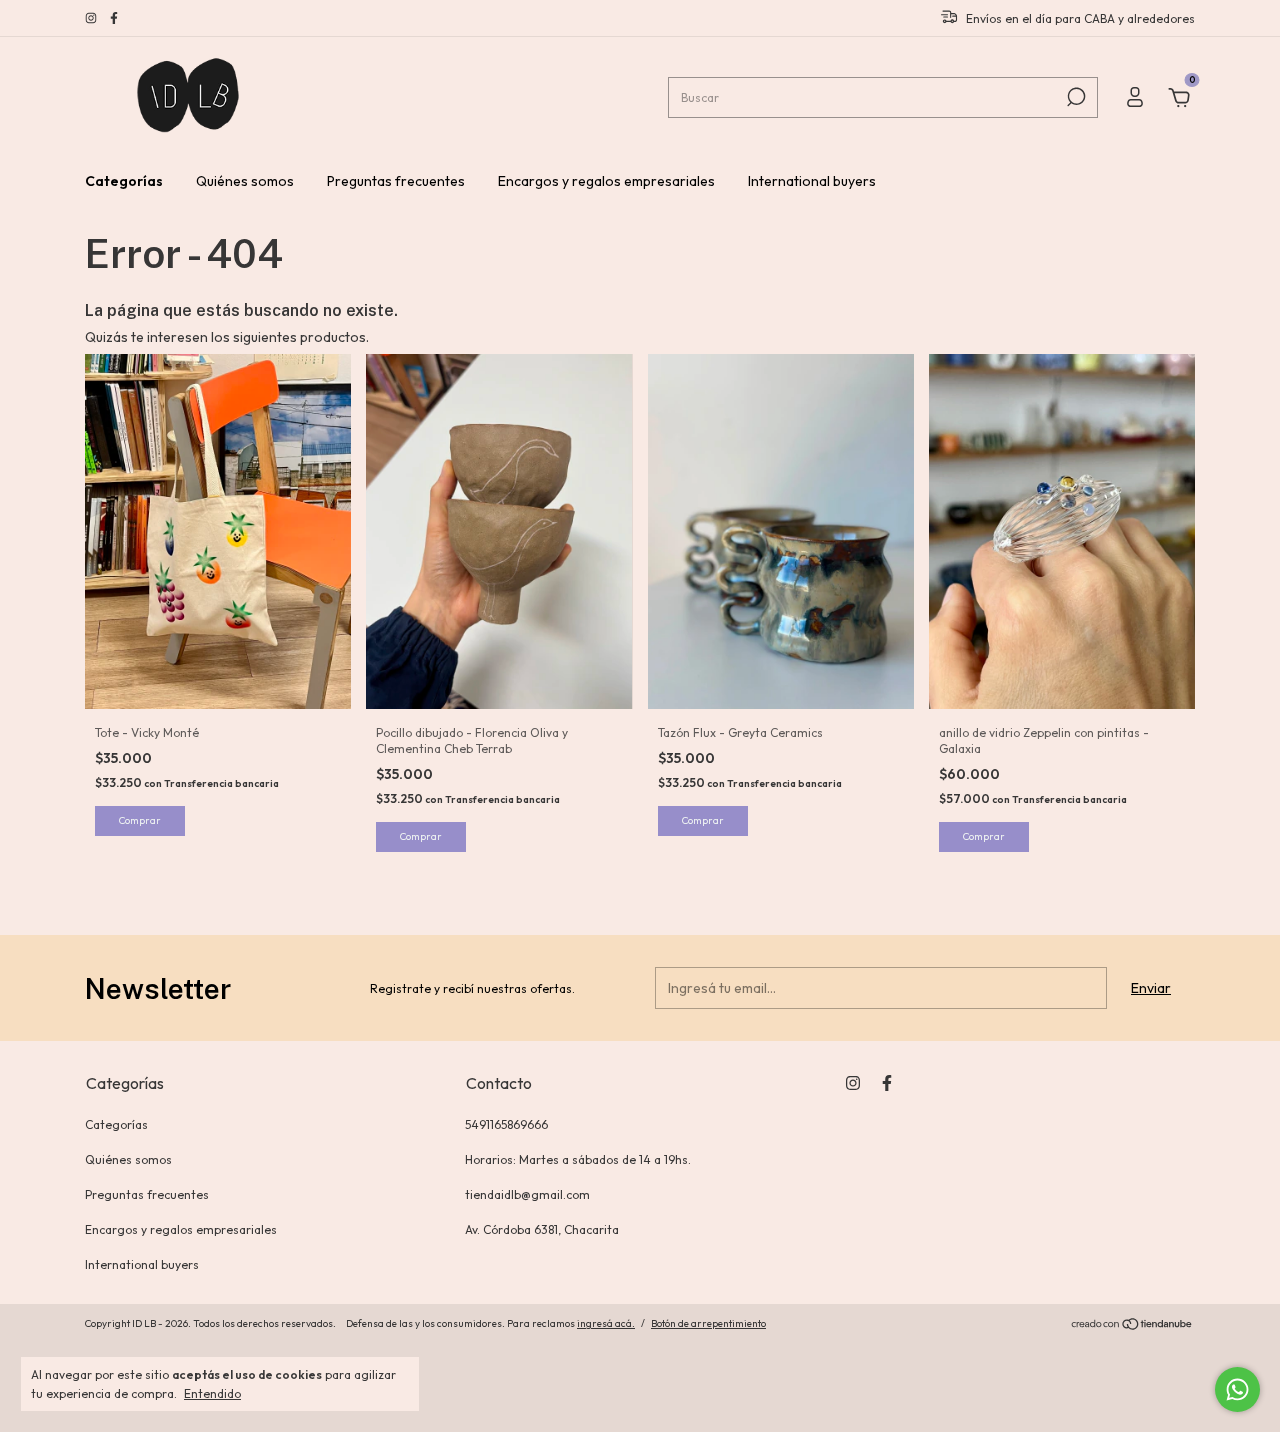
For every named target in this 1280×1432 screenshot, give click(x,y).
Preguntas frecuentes (396, 181)
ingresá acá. (606, 1323)
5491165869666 (506, 1124)
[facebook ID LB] (114, 18)
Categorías (124, 181)
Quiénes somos (245, 181)
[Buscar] (1074, 97)
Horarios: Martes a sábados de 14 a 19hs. (578, 1159)
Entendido (212, 1393)
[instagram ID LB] (92, 18)
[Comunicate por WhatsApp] (1237, 1389)
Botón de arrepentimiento (708, 1323)
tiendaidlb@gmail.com (527, 1194)
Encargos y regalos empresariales (606, 181)
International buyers (812, 181)
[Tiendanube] (1132, 1326)
